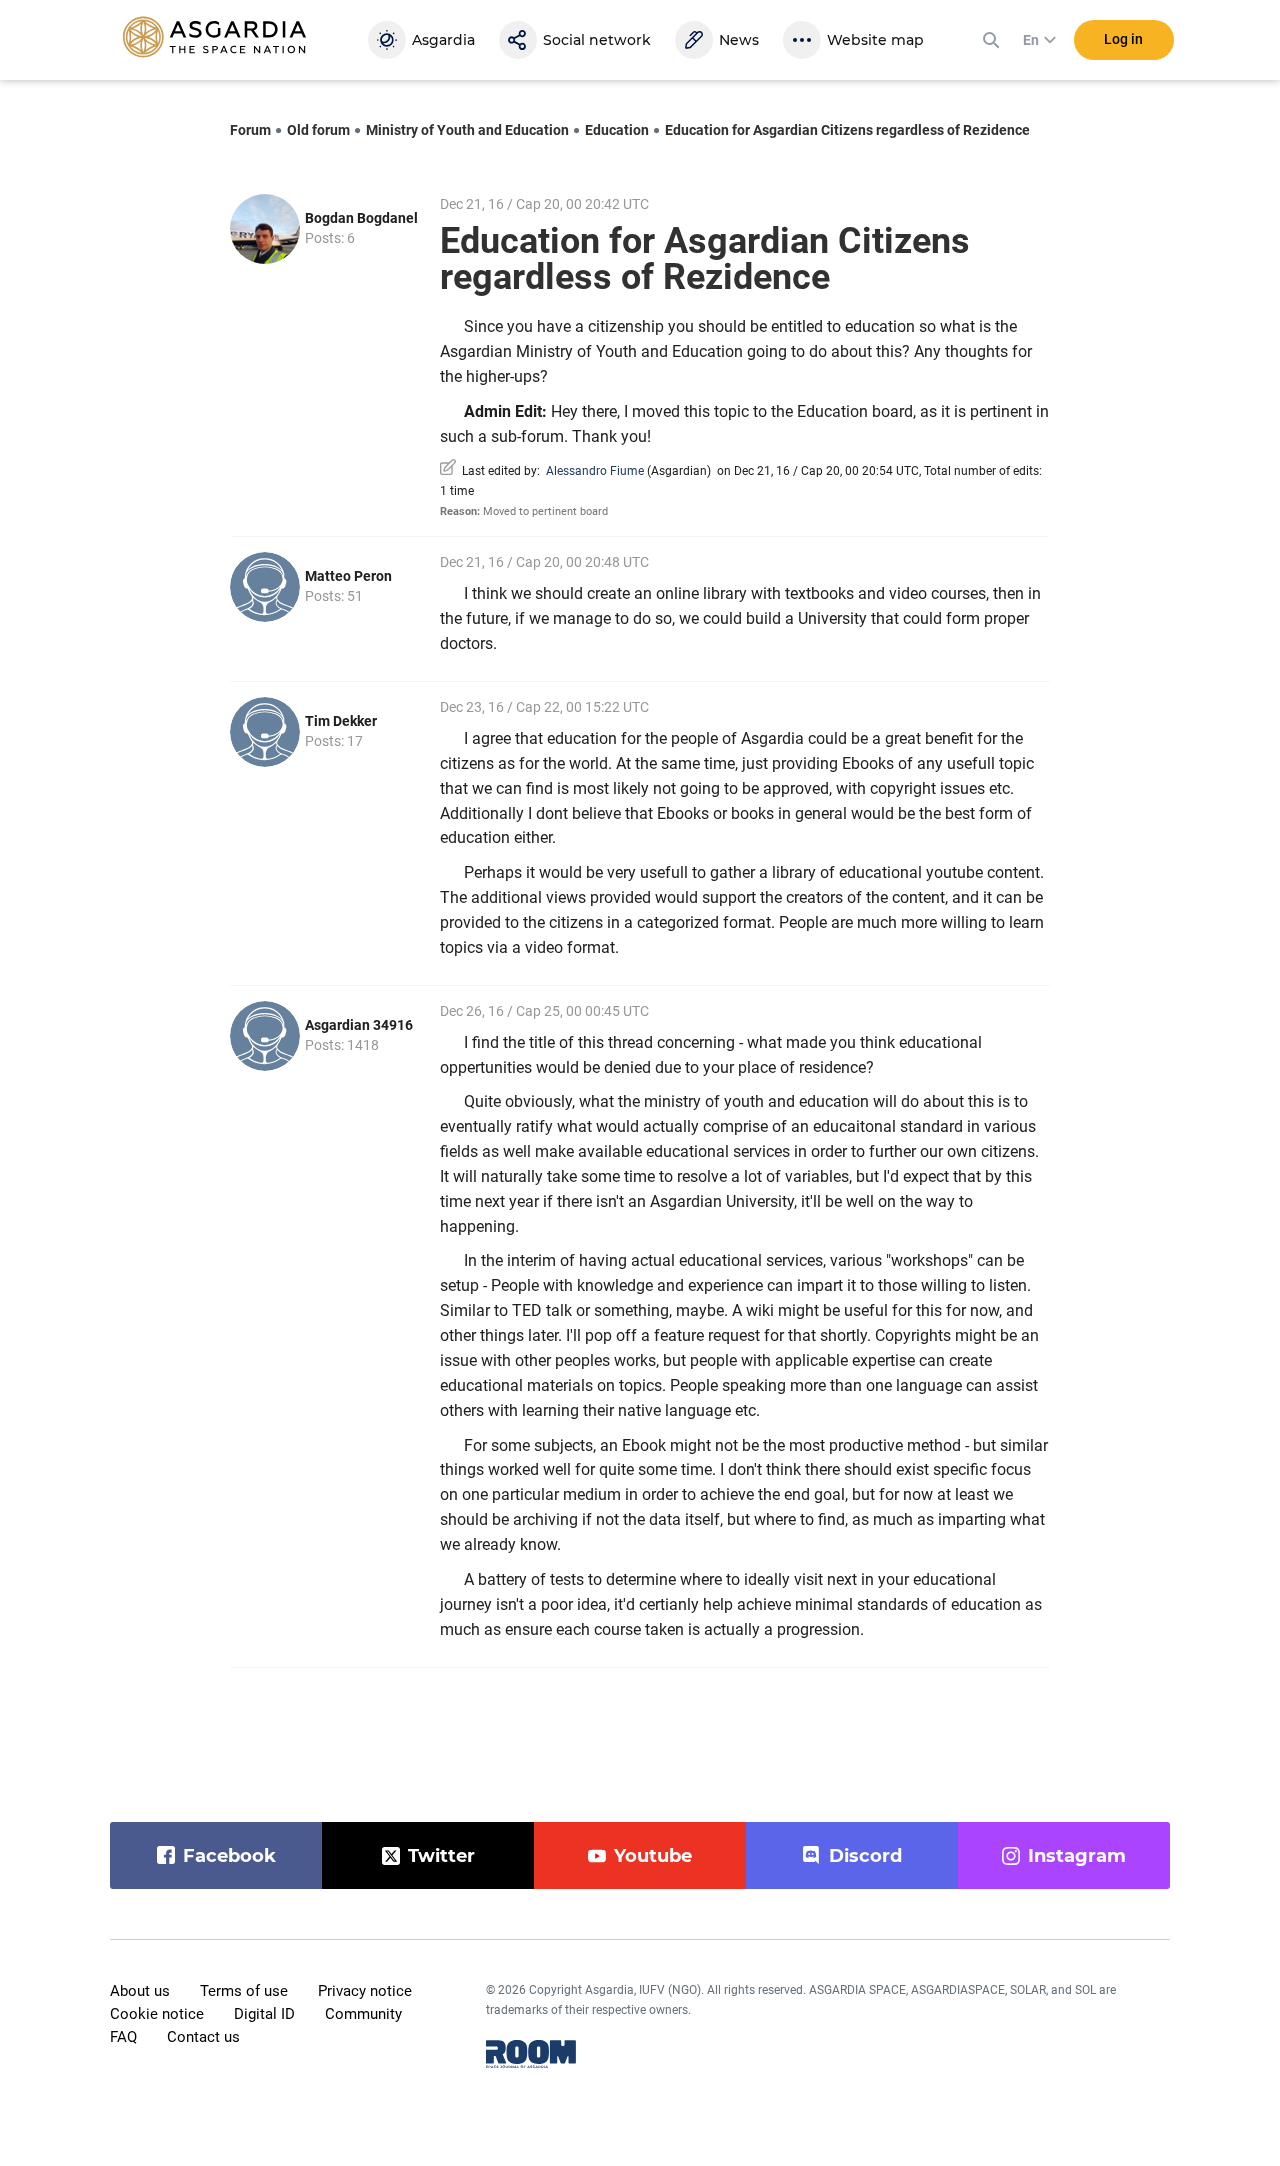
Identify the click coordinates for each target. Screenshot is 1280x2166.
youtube (653, 1856)
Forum (250, 130)
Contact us (203, 2037)
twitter (441, 1856)
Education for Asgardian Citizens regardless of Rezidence (847, 130)
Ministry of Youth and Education (467, 130)
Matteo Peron (348, 576)
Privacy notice (365, 1991)
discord (865, 1856)
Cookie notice (157, 2014)
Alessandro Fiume (595, 471)
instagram (1077, 1856)
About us (140, 1991)
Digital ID (264, 2014)
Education (617, 130)
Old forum (318, 130)
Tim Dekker (341, 721)
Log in (1123, 39)
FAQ (123, 2037)
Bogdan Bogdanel (361, 218)
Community (363, 2014)
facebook (229, 1856)
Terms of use (244, 1991)
